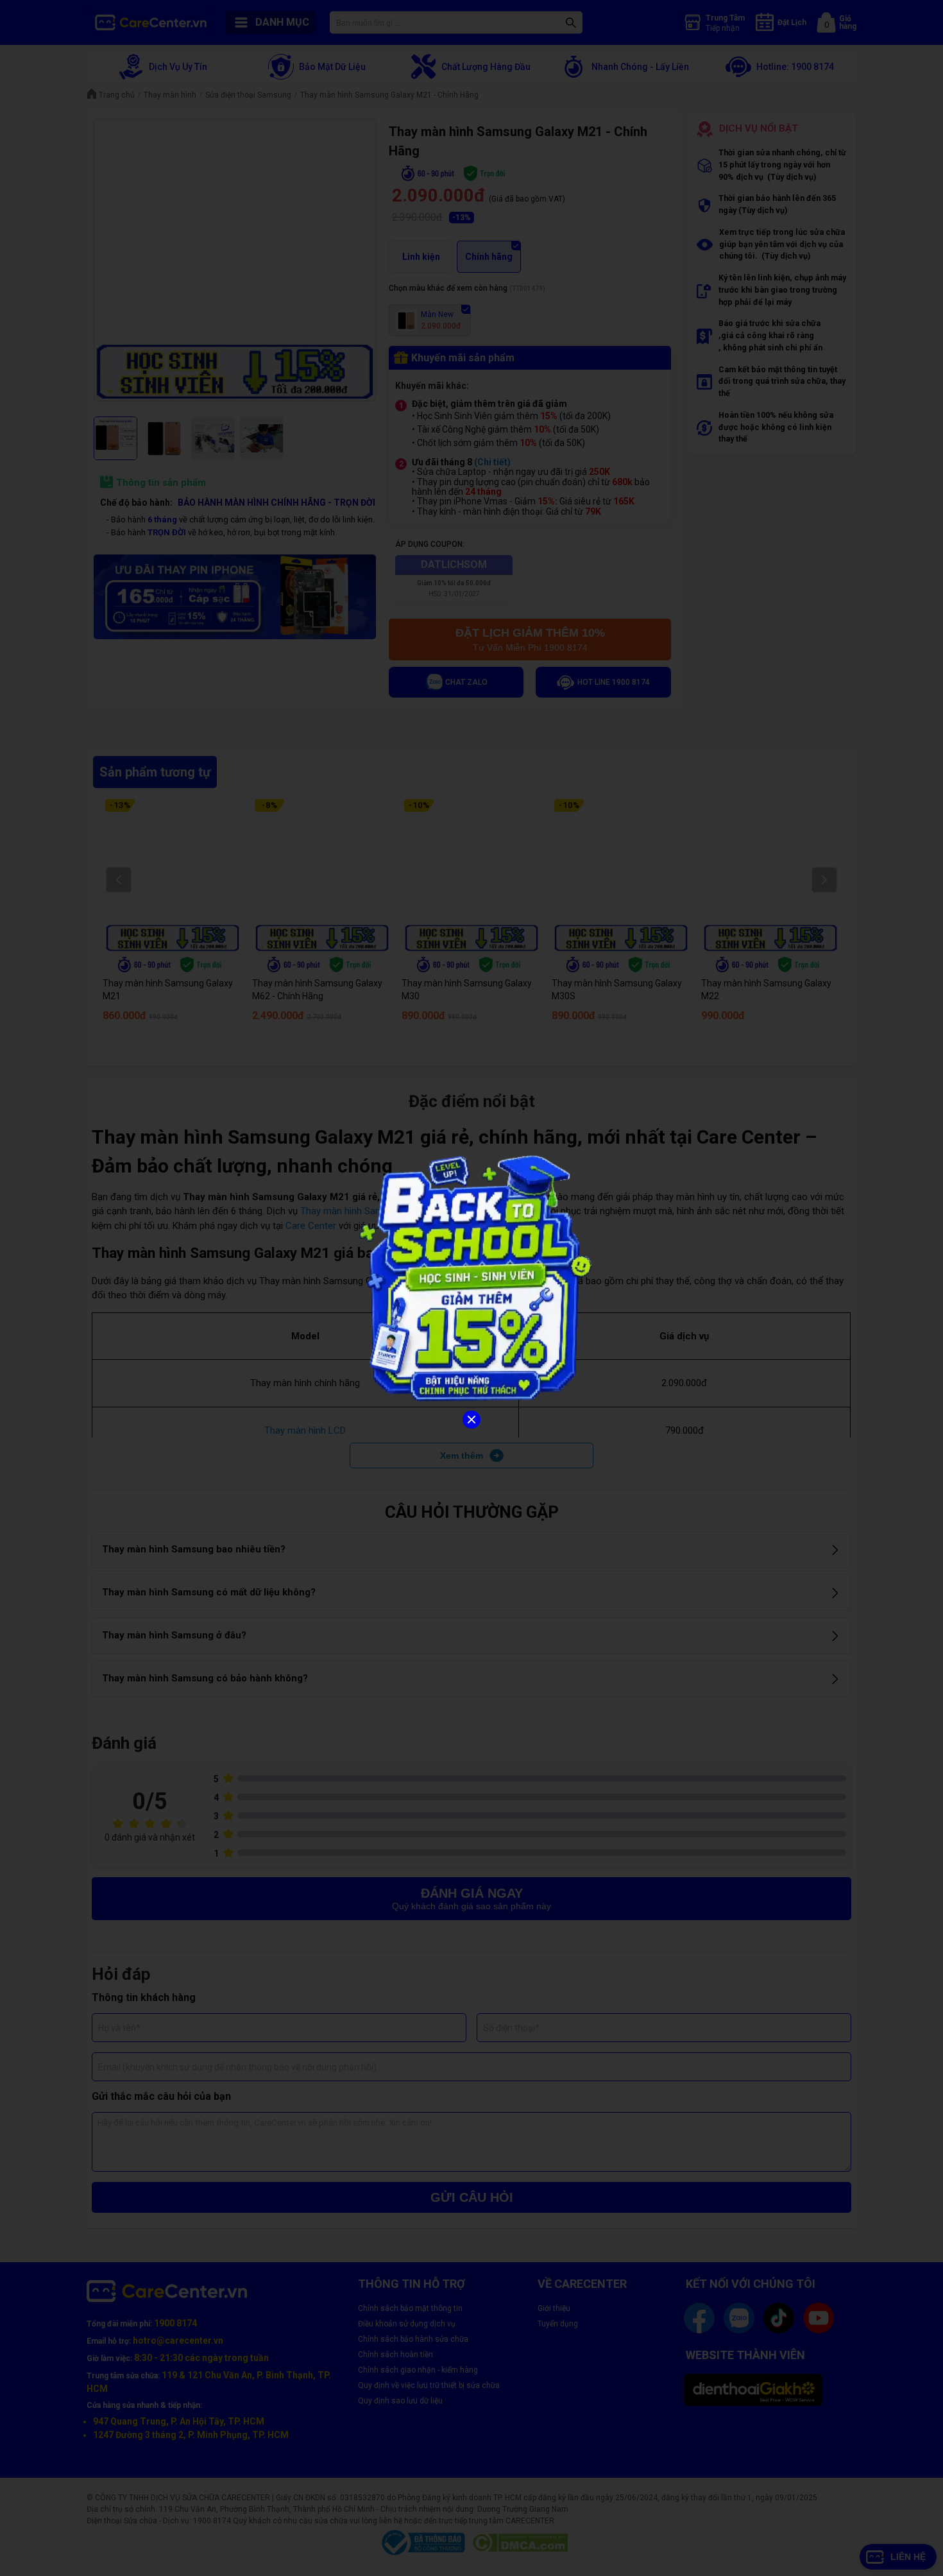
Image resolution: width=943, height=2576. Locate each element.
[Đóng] (471, 1420)
